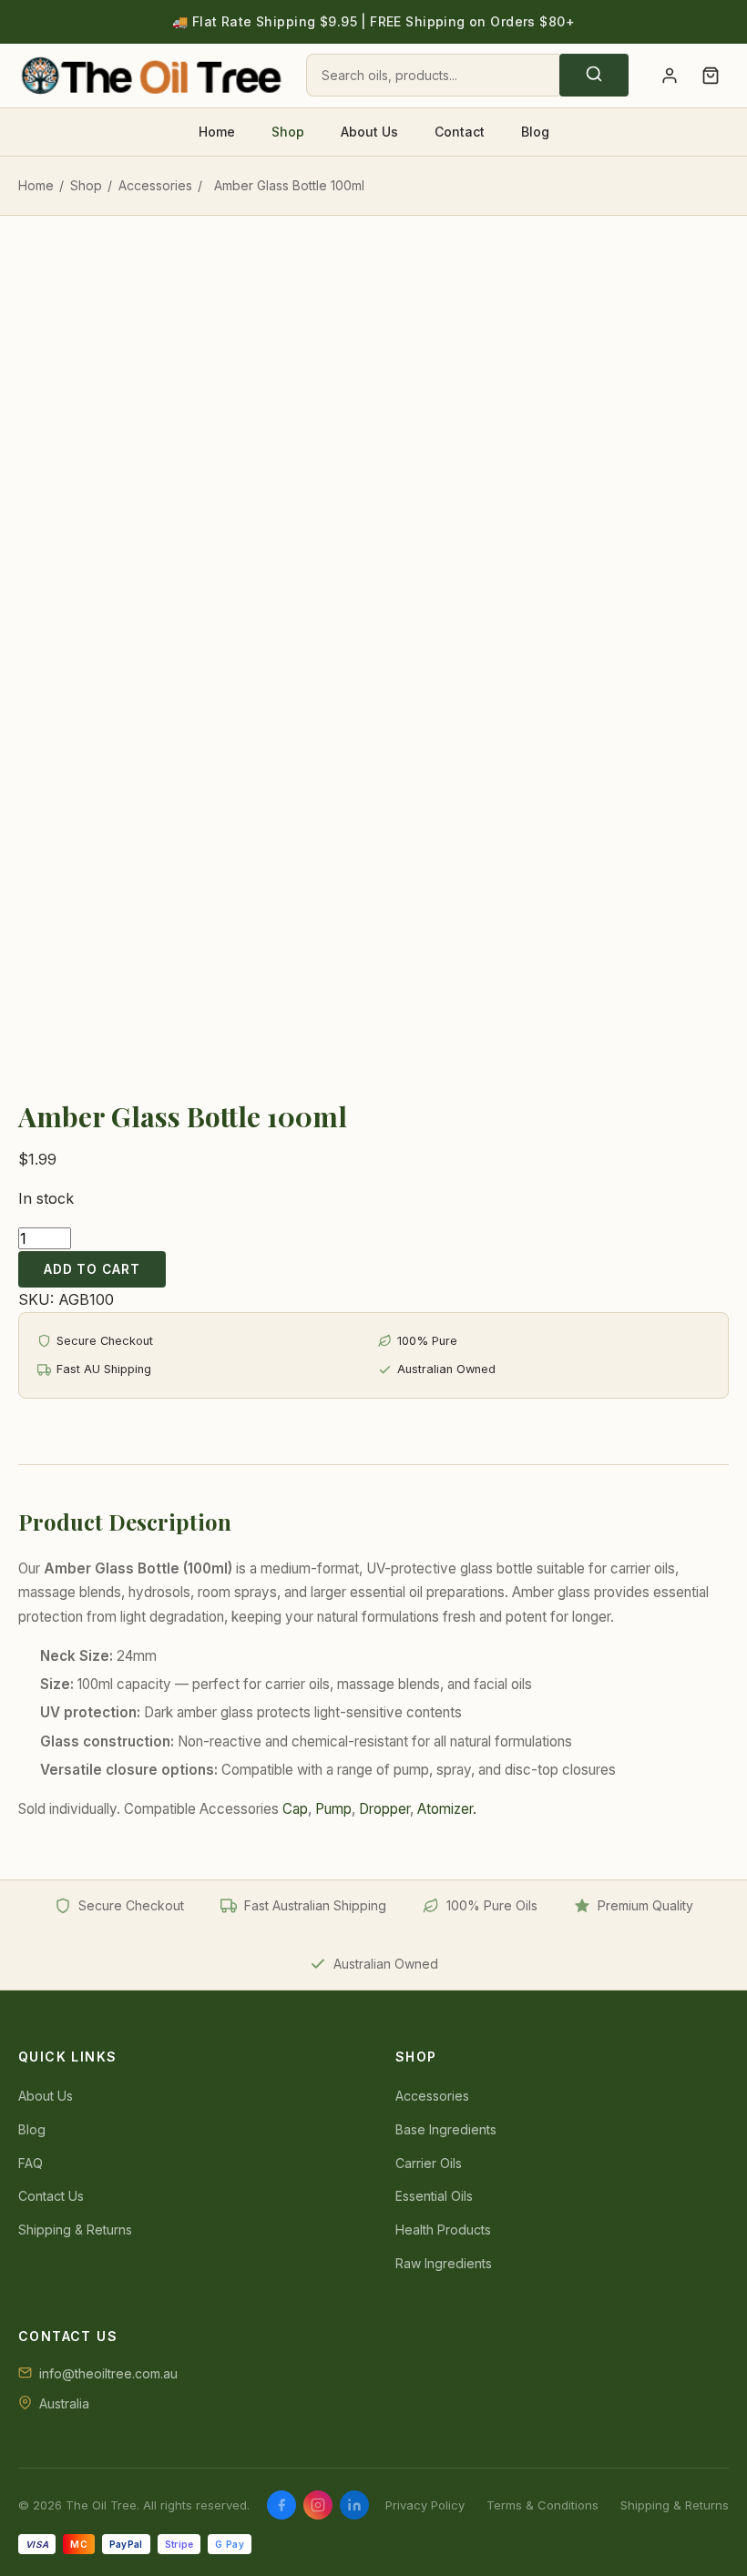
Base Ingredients (446, 2129)
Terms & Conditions (542, 2505)
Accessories (155, 185)
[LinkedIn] (354, 2505)
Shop (288, 132)
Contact (460, 132)
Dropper (384, 1809)
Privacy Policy (425, 2505)
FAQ (31, 2163)
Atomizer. (447, 1809)
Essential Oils (434, 2196)
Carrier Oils (429, 2163)
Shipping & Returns (75, 2230)
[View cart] (710, 76)
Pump (333, 1809)
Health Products (443, 2230)
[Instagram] (318, 2505)
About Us (369, 132)
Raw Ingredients (444, 2263)
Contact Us (51, 2196)
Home (217, 132)
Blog (535, 132)
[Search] (594, 75)
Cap (295, 1809)
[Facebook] (281, 2505)
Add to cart (92, 1269)
